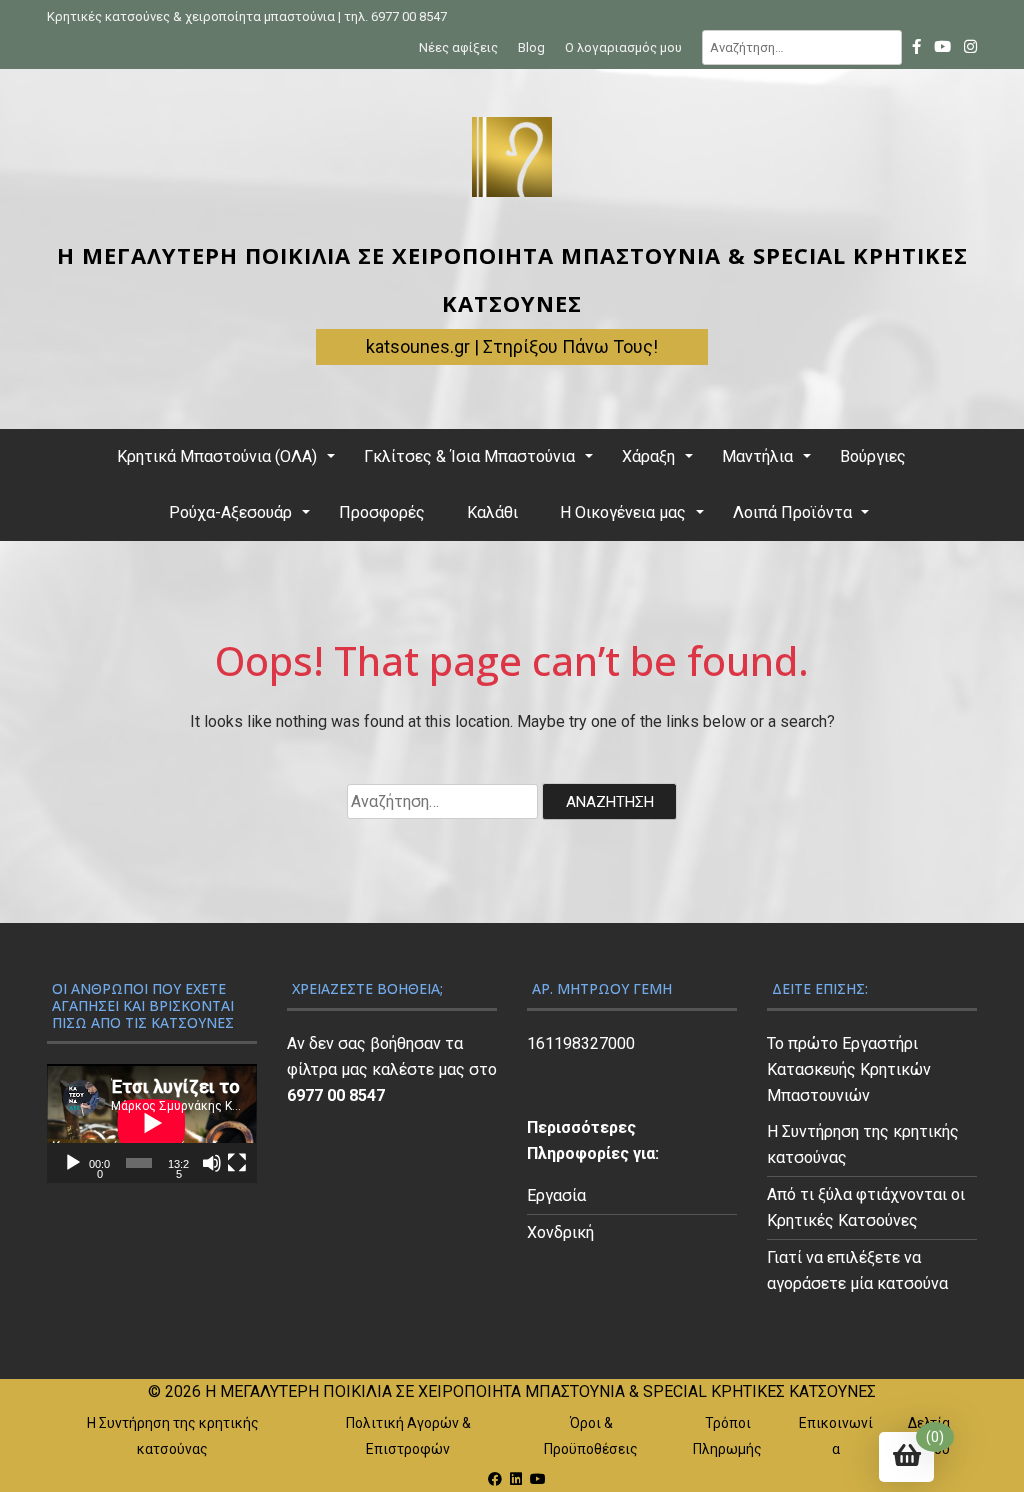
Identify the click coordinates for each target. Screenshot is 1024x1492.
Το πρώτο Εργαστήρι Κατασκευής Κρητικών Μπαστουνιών (849, 1069)
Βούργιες (873, 456)
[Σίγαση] (212, 1163)
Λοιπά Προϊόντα (792, 512)
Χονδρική (560, 1232)
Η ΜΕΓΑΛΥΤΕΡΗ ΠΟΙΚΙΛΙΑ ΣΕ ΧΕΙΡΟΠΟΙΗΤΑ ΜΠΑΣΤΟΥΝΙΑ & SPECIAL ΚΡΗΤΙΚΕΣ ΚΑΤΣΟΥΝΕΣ (540, 1391)
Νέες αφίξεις (458, 47)
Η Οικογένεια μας (623, 512)
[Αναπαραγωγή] (73, 1163)
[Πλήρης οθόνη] (237, 1163)
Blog (531, 47)
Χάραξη (648, 456)
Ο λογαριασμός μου (623, 47)
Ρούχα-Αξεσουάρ (230, 512)
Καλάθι (492, 512)
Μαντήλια (757, 456)
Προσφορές (382, 512)
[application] (152, 1123)
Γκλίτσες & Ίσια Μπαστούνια (469, 456)
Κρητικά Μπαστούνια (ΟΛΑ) (217, 456)
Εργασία (556, 1195)
